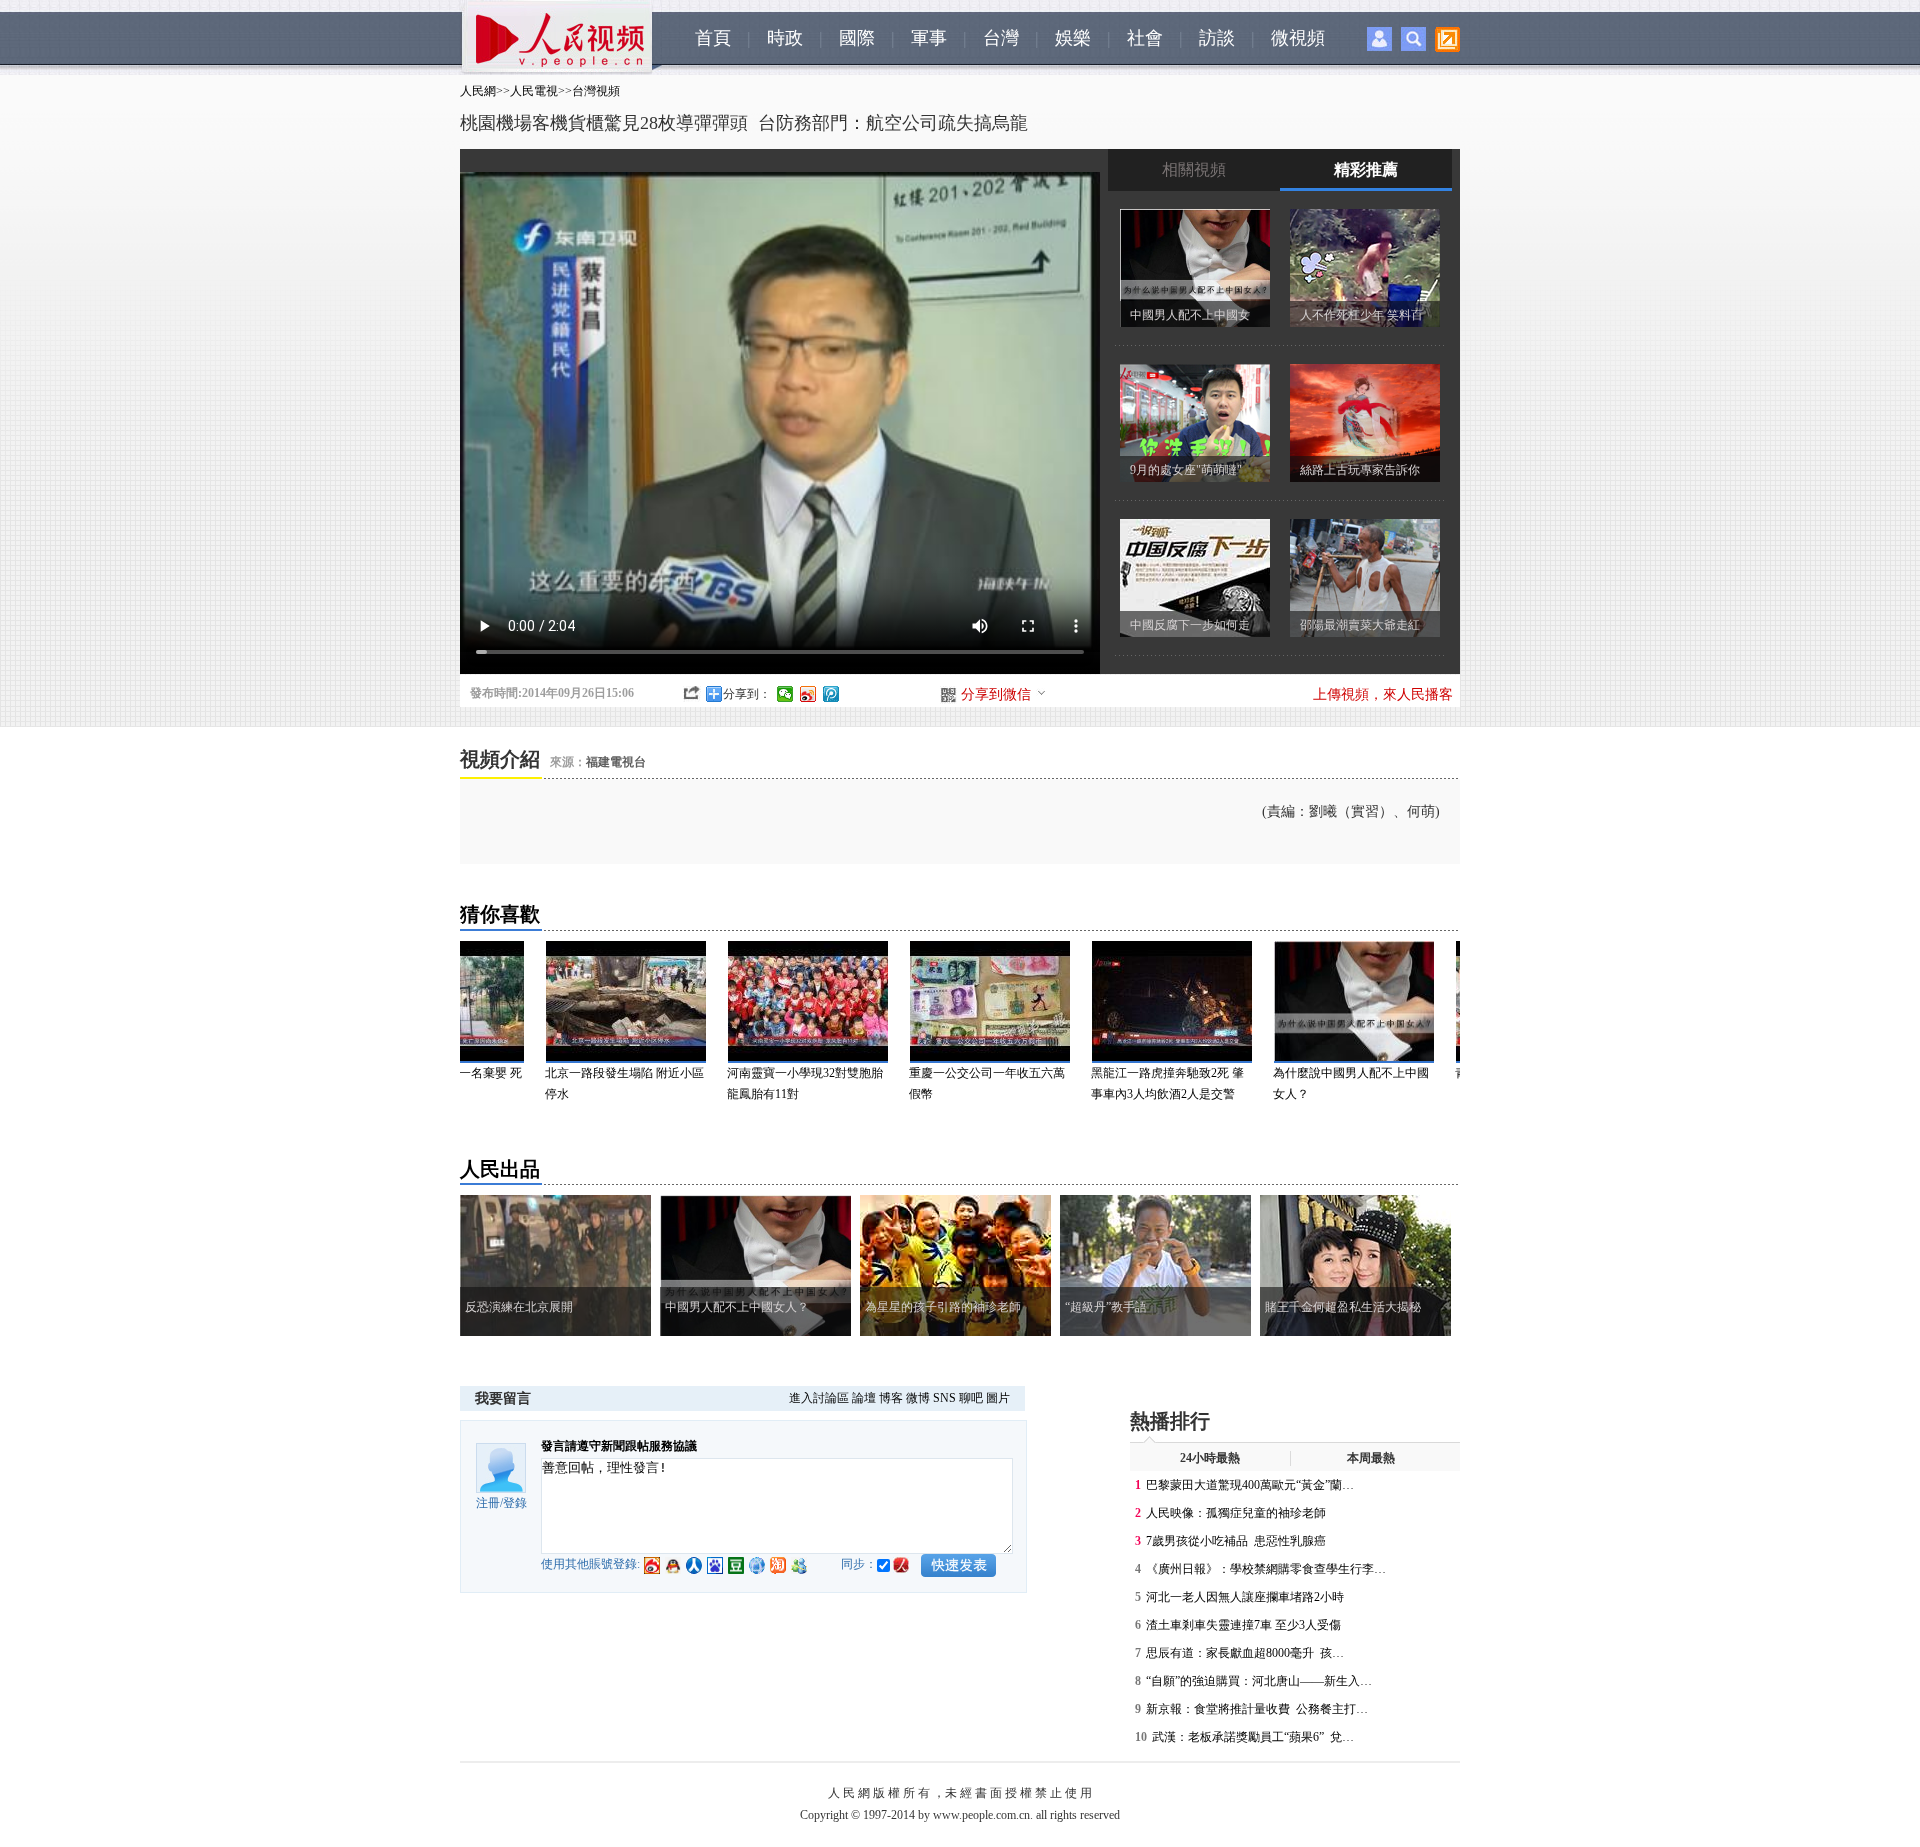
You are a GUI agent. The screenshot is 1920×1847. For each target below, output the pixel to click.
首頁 (713, 38)
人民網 (478, 91)
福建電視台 (617, 762)
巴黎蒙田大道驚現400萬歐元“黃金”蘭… (1250, 1485)
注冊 (488, 1503)
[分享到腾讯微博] (831, 694)
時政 (785, 38)
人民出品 (500, 1169)
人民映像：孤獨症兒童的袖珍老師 (1236, 1513)
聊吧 (971, 1398)
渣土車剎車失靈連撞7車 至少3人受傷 (1243, 1625)
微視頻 (1298, 38)
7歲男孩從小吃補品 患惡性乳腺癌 (1236, 1541)
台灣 (1001, 38)
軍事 (929, 38)
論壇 (864, 1398)
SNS (944, 1398)
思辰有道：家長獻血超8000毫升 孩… (1245, 1653)
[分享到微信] (785, 694)
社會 (1145, 38)
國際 (857, 38)
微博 (918, 1398)
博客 (891, 1398)
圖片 (998, 1398)
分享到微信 (996, 694)
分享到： (747, 694)
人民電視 (534, 91)
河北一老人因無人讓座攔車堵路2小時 (1245, 1597)
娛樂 (1073, 38)
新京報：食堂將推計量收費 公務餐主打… (1257, 1709)
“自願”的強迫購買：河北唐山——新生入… (1259, 1681)
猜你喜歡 (500, 914)
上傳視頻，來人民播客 (1383, 694)
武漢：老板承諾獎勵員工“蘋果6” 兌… (1253, 1737)
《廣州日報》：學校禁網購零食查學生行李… (1266, 1569)
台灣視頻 (596, 91)
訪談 (1217, 38)
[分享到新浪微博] (808, 694)
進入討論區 (819, 1398)
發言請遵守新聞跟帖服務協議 (619, 1446)
